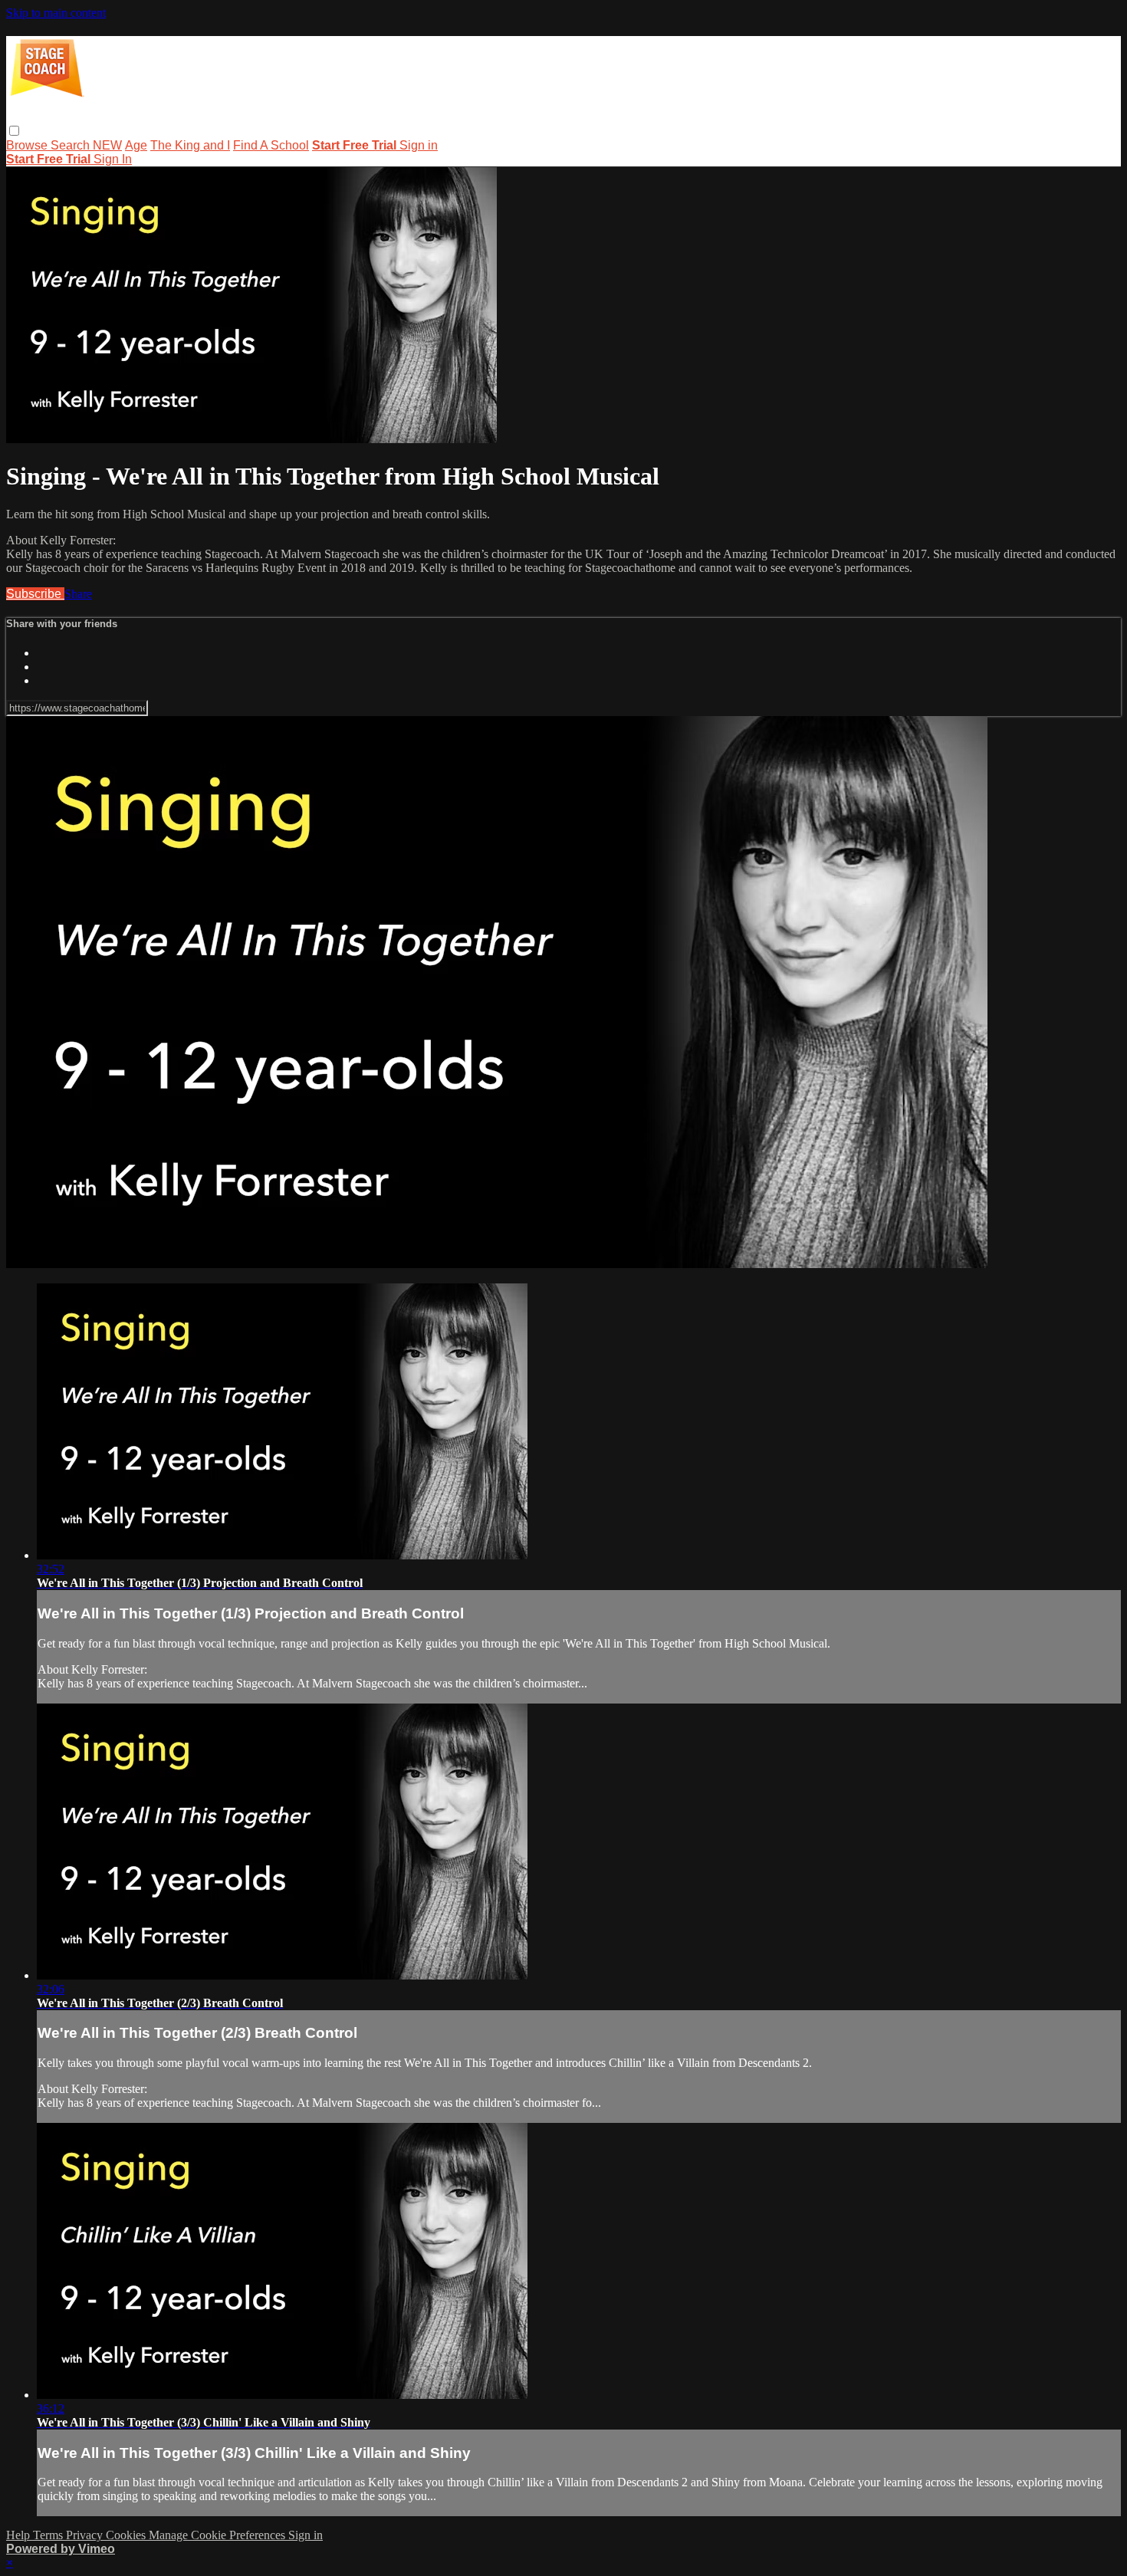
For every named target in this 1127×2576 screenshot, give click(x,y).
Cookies (127, 2535)
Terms (49, 2535)
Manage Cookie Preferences (219, 2535)
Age (136, 145)
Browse (28, 145)
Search (72, 145)
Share (78, 594)
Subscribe (35, 594)
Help (20, 2535)
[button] (14, 131)
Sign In (113, 159)
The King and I (190, 145)
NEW (107, 145)
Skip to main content (56, 13)
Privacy (86, 2535)
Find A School (271, 145)
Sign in (419, 145)
